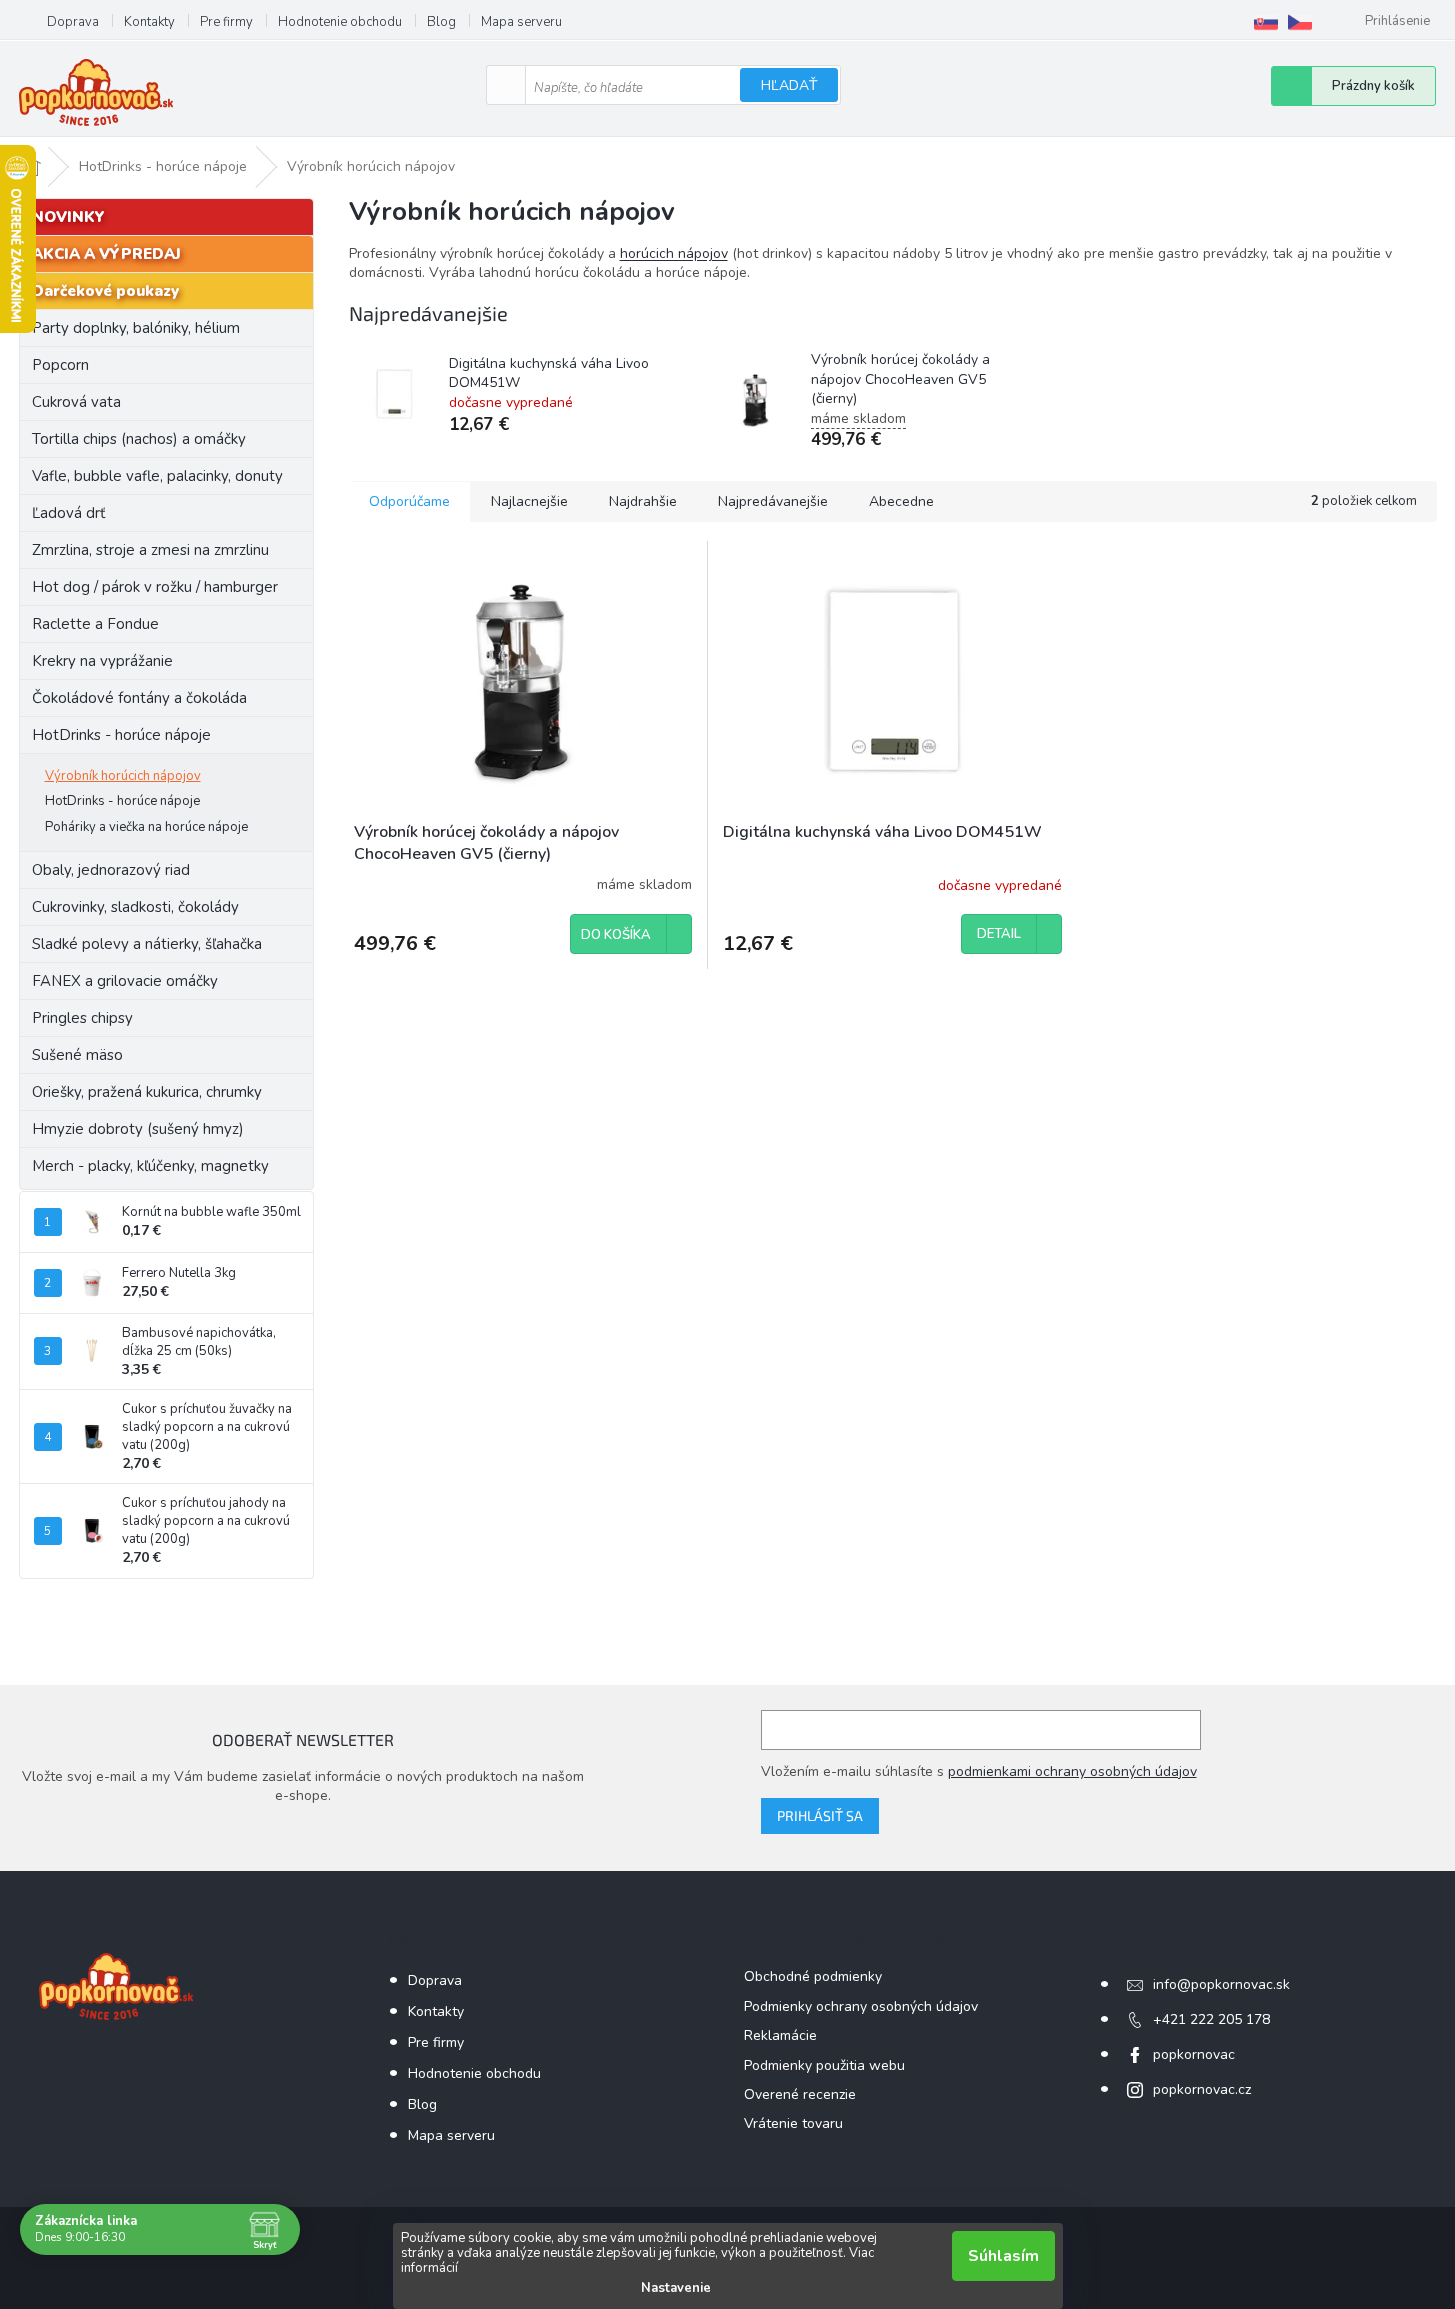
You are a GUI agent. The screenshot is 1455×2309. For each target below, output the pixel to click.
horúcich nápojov (674, 253)
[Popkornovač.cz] (1300, 22)
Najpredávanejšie (773, 501)
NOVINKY (68, 217)
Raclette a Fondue (95, 624)
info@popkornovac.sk (1221, 1984)
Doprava (73, 22)
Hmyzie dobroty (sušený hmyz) (138, 1129)
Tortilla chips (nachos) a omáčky (139, 439)
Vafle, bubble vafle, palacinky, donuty (157, 476)
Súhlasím (1003, 2256)
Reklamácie (780, 2035)
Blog (441, 22)
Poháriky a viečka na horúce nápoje (146, 827)
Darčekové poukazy (105, 291)
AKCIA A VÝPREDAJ (106, 254)
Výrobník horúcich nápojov (123, 776)
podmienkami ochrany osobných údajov (1072, 1771)
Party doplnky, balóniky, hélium (136, 328)
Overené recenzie (800, 2094)
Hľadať (789, 85)
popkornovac (1194, 2054)
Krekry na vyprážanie (102, 661)
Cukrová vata (76, 402)
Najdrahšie (643, 501)
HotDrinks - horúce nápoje (121, 735)
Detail (999, 934)
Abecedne (901, 501)
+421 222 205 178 (1211, 2019)
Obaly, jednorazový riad (111, 870)
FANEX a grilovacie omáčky (125, 981)
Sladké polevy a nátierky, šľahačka (147, 944)
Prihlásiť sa (820, 1815)
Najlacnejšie (529, 501)
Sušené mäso (77, 1055)
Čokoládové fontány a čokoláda (139, 698)
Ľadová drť (68, 513)
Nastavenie (676, 2288)
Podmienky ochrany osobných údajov (861, 2006)
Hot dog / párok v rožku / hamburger (155, 587)
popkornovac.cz (1202, 2089)
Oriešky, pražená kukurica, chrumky (147, 1092)
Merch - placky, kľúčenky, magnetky (150, 1166)
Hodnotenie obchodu (340, 22)
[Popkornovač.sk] (1266, 22)
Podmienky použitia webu (824, 2065)
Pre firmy (226, 22)
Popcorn (60, 365)
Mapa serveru (521, 22)
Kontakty (149, 22)
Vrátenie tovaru (793, 2123)
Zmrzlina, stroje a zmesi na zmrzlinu (150, 550)
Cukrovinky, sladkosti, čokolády (135, 907)
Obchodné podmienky (813, 1976)
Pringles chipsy (82, 1018)
